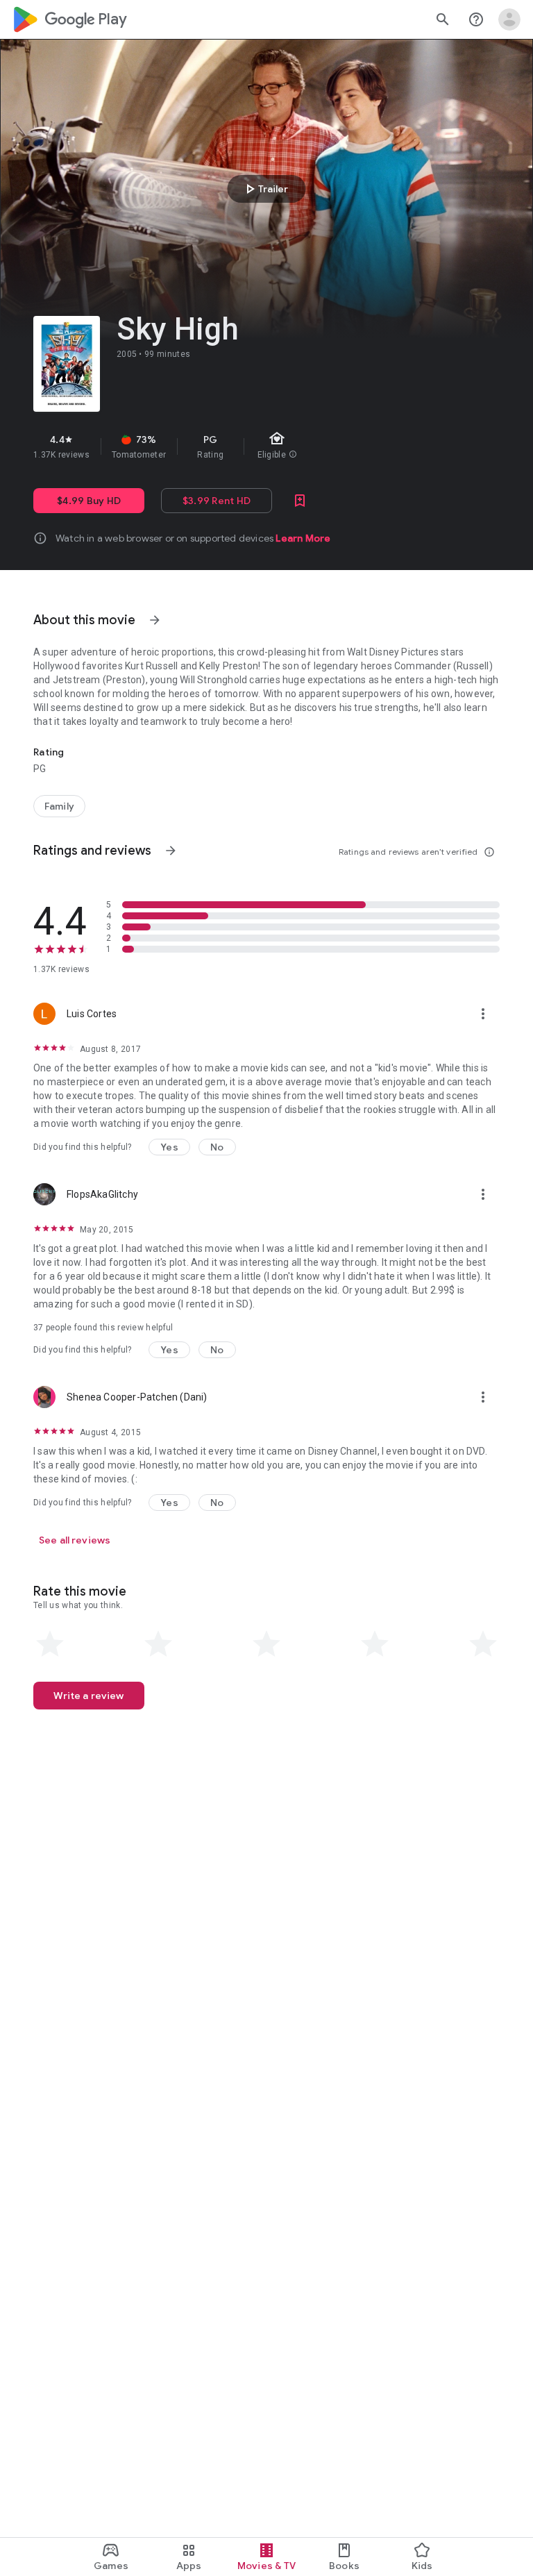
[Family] (59, 806)
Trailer (265, 189)
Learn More (303, 538)
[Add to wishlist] (300, 501)
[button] (169, 1147)
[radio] (50, 1644)
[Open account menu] (509, 19)
